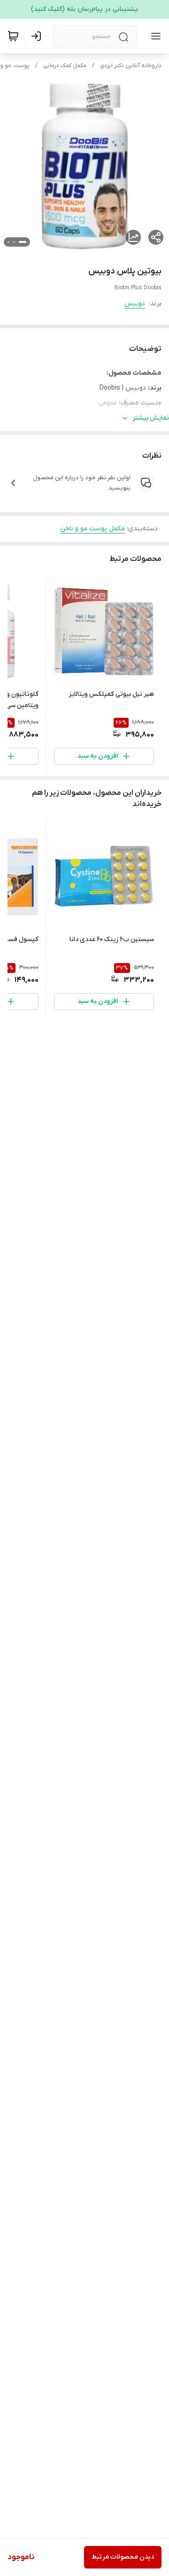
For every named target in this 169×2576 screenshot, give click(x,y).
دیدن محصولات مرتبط (123, 2557)
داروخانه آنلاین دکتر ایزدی (131, 66)
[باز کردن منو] (154, 36)
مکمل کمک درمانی (65, 66)
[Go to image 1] (23, 242)
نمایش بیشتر (151, 418)
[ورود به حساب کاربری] (38, 36)
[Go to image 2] (14, 242)
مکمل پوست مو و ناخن (92, 529)
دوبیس (135, 304)
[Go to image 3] (8, 242)
